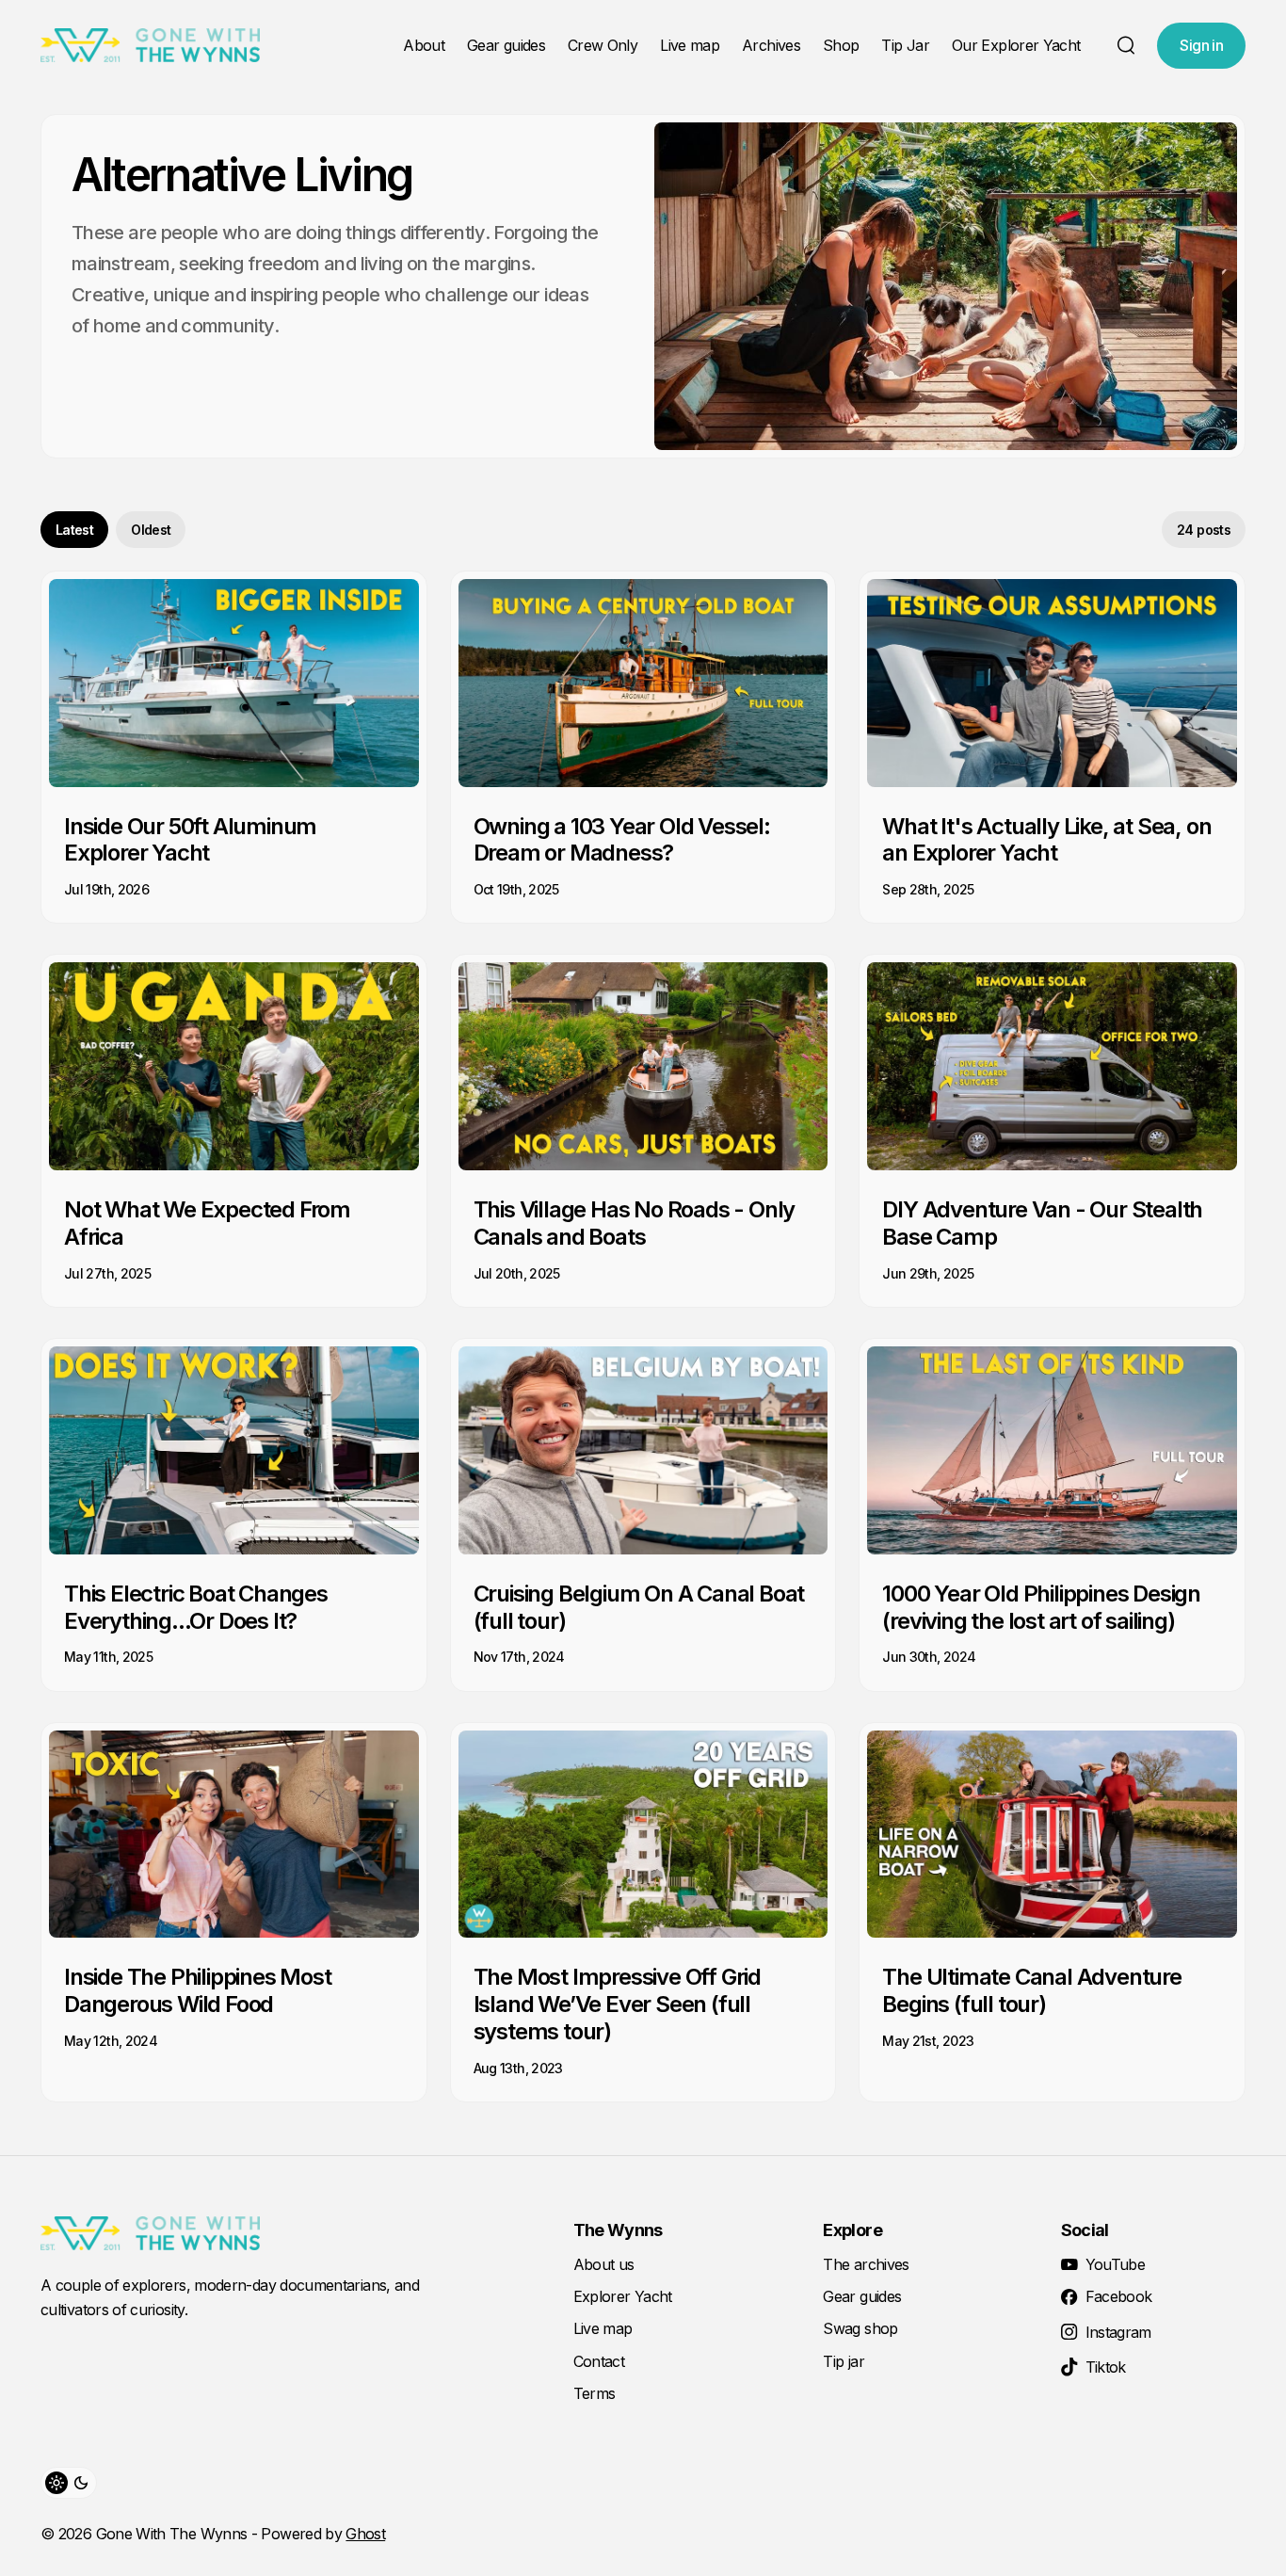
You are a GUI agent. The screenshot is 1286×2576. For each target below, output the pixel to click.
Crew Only (603, 45)
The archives (866, 2264)
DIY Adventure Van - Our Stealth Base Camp (1042, 1223)
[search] (1126, 45)
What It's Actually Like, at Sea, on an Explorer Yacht (1046, 840)
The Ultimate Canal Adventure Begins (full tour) (1031, 1990)
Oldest (151, 530)
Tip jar (844, 2361)
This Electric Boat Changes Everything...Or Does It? (196, 1607)
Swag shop (860, 2328)
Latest (74, 530)
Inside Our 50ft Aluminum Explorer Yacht (190, 840)
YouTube (1116, 2264)
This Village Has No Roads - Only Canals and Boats (635, 1223)
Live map (690, 45)
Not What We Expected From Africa (207, 1223)
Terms (595, 2393)
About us (604, 2264)
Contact (599, 2361)
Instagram (1118, 2332)
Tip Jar (905, 45)
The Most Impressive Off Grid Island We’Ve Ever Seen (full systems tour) (617, 2004)
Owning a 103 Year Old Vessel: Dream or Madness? (622, 840)
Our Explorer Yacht (1016, 45)
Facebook (1119, 2296)
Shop (841, 45)
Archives (771, 45)
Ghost (365, 2534)
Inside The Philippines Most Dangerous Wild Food (198, 1990)
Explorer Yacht (623, 2296)
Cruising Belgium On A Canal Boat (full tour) (639, 1607)
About (424, 45)
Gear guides (506, 45)
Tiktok (1106, 2367)
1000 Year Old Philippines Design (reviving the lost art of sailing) (1041, 1607)
